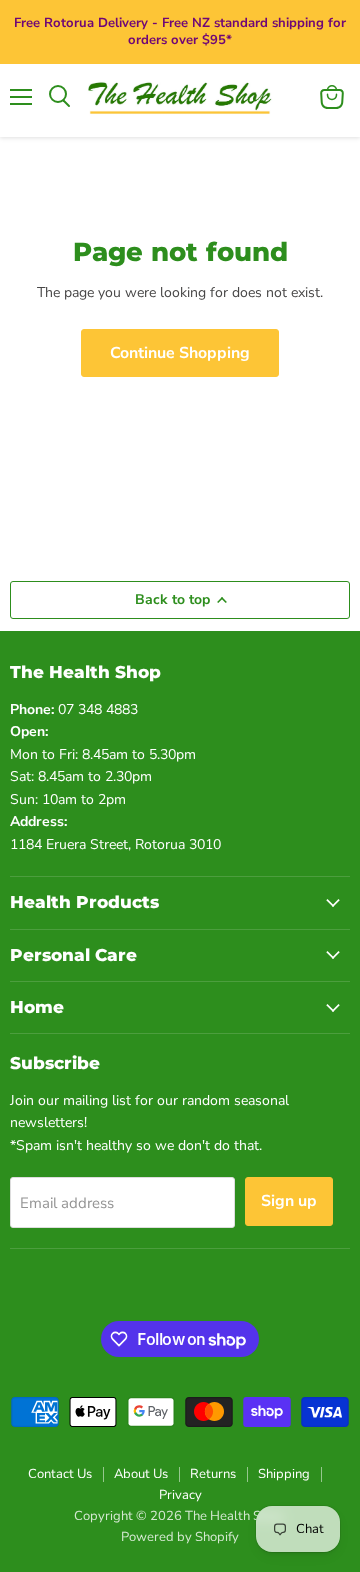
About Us (141, 1474)
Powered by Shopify (180, 1537)
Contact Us (60, 1474)
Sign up (289, 1201)
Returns (213, 1474)
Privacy (180, 1495)
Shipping (284, 1474)
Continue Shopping (180, 353)
